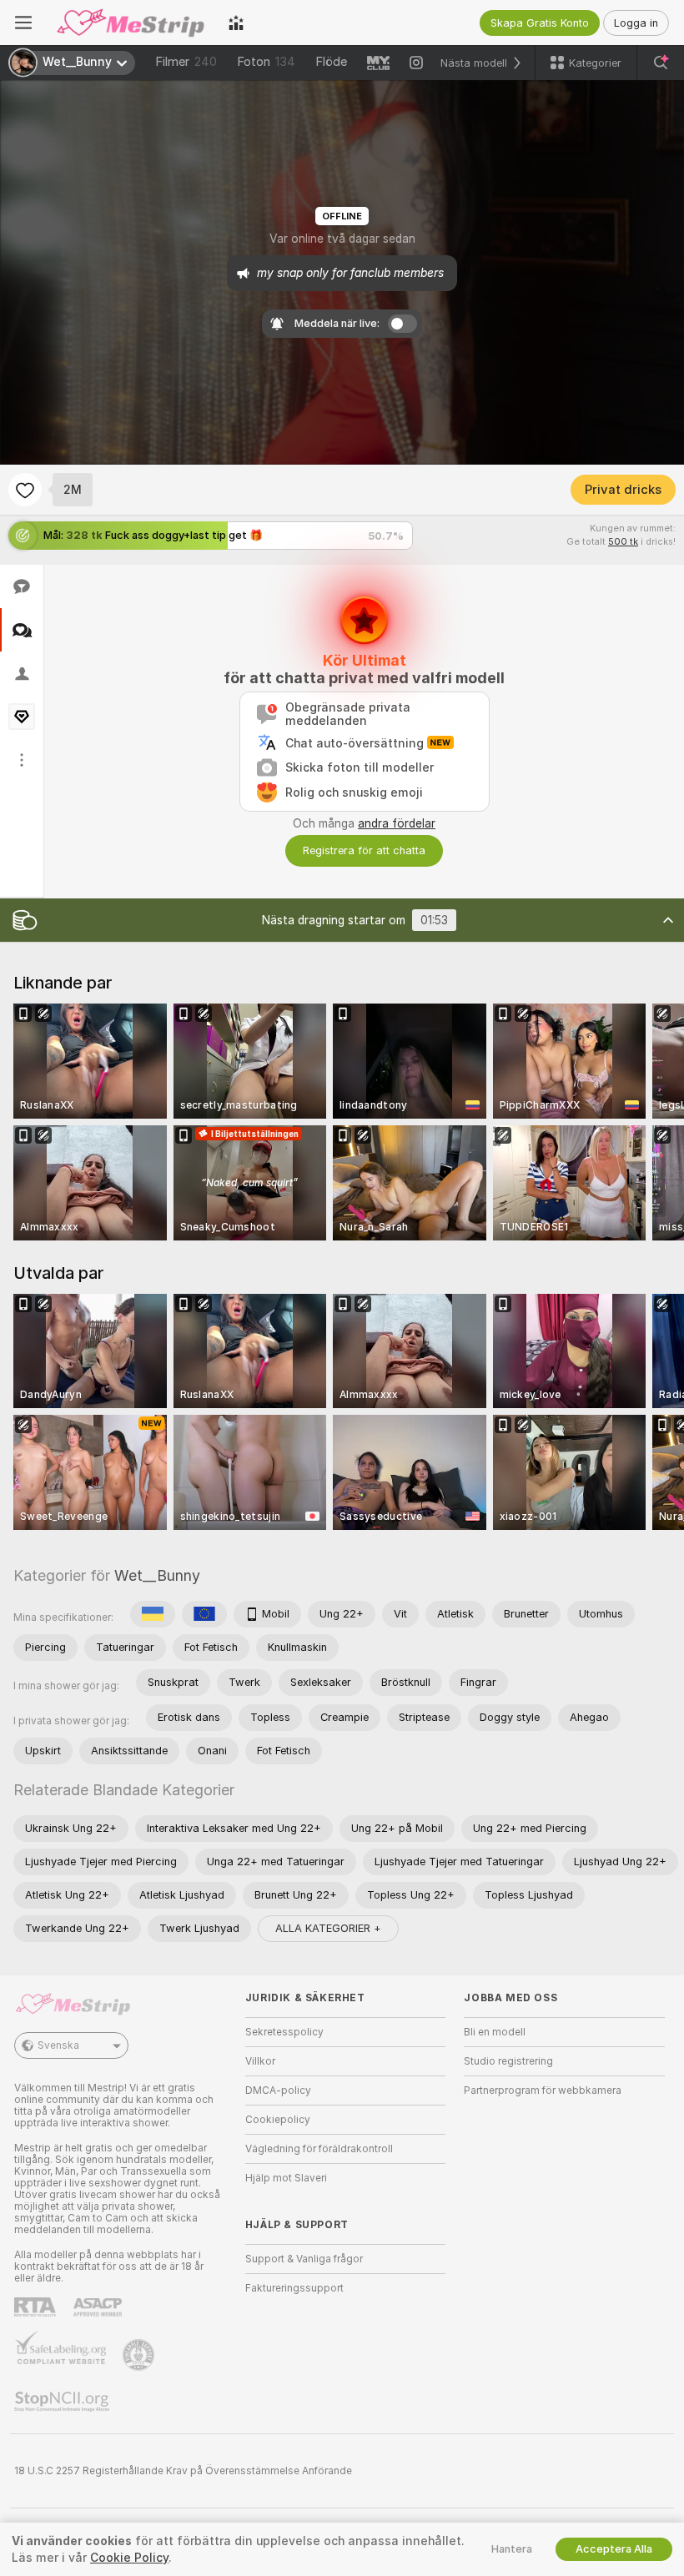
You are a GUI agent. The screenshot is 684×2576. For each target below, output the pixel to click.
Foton (266, 62)
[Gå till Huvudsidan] (130, 23)
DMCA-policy (278, 2090)
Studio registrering (508, 2061)
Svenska (58, 2045)
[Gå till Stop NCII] (63, 2402)
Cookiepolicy (278, 2120)
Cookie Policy (129, 2558)
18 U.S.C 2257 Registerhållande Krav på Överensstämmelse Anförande (183, 2471)
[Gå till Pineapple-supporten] (140, 2355)
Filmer (186, 62)
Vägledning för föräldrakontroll (319, 2149)
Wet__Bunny (157, 1575)
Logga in (636, 23)
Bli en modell (495, 2032)
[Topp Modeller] (236, 23)
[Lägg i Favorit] (25, 490)
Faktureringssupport (294, 2288)
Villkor (260, 2061)
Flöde (331, 62)
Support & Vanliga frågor (304, 2259)
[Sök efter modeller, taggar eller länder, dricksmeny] (661, 63)
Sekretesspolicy (284, 2032)
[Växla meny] (23, 23)
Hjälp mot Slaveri (286, 2178)
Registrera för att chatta (364, 850)
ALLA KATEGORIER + (328, 1928)
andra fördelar (397, 823)
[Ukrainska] (153, 1614)
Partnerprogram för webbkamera (543, 2090)
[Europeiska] (204, 1614)
